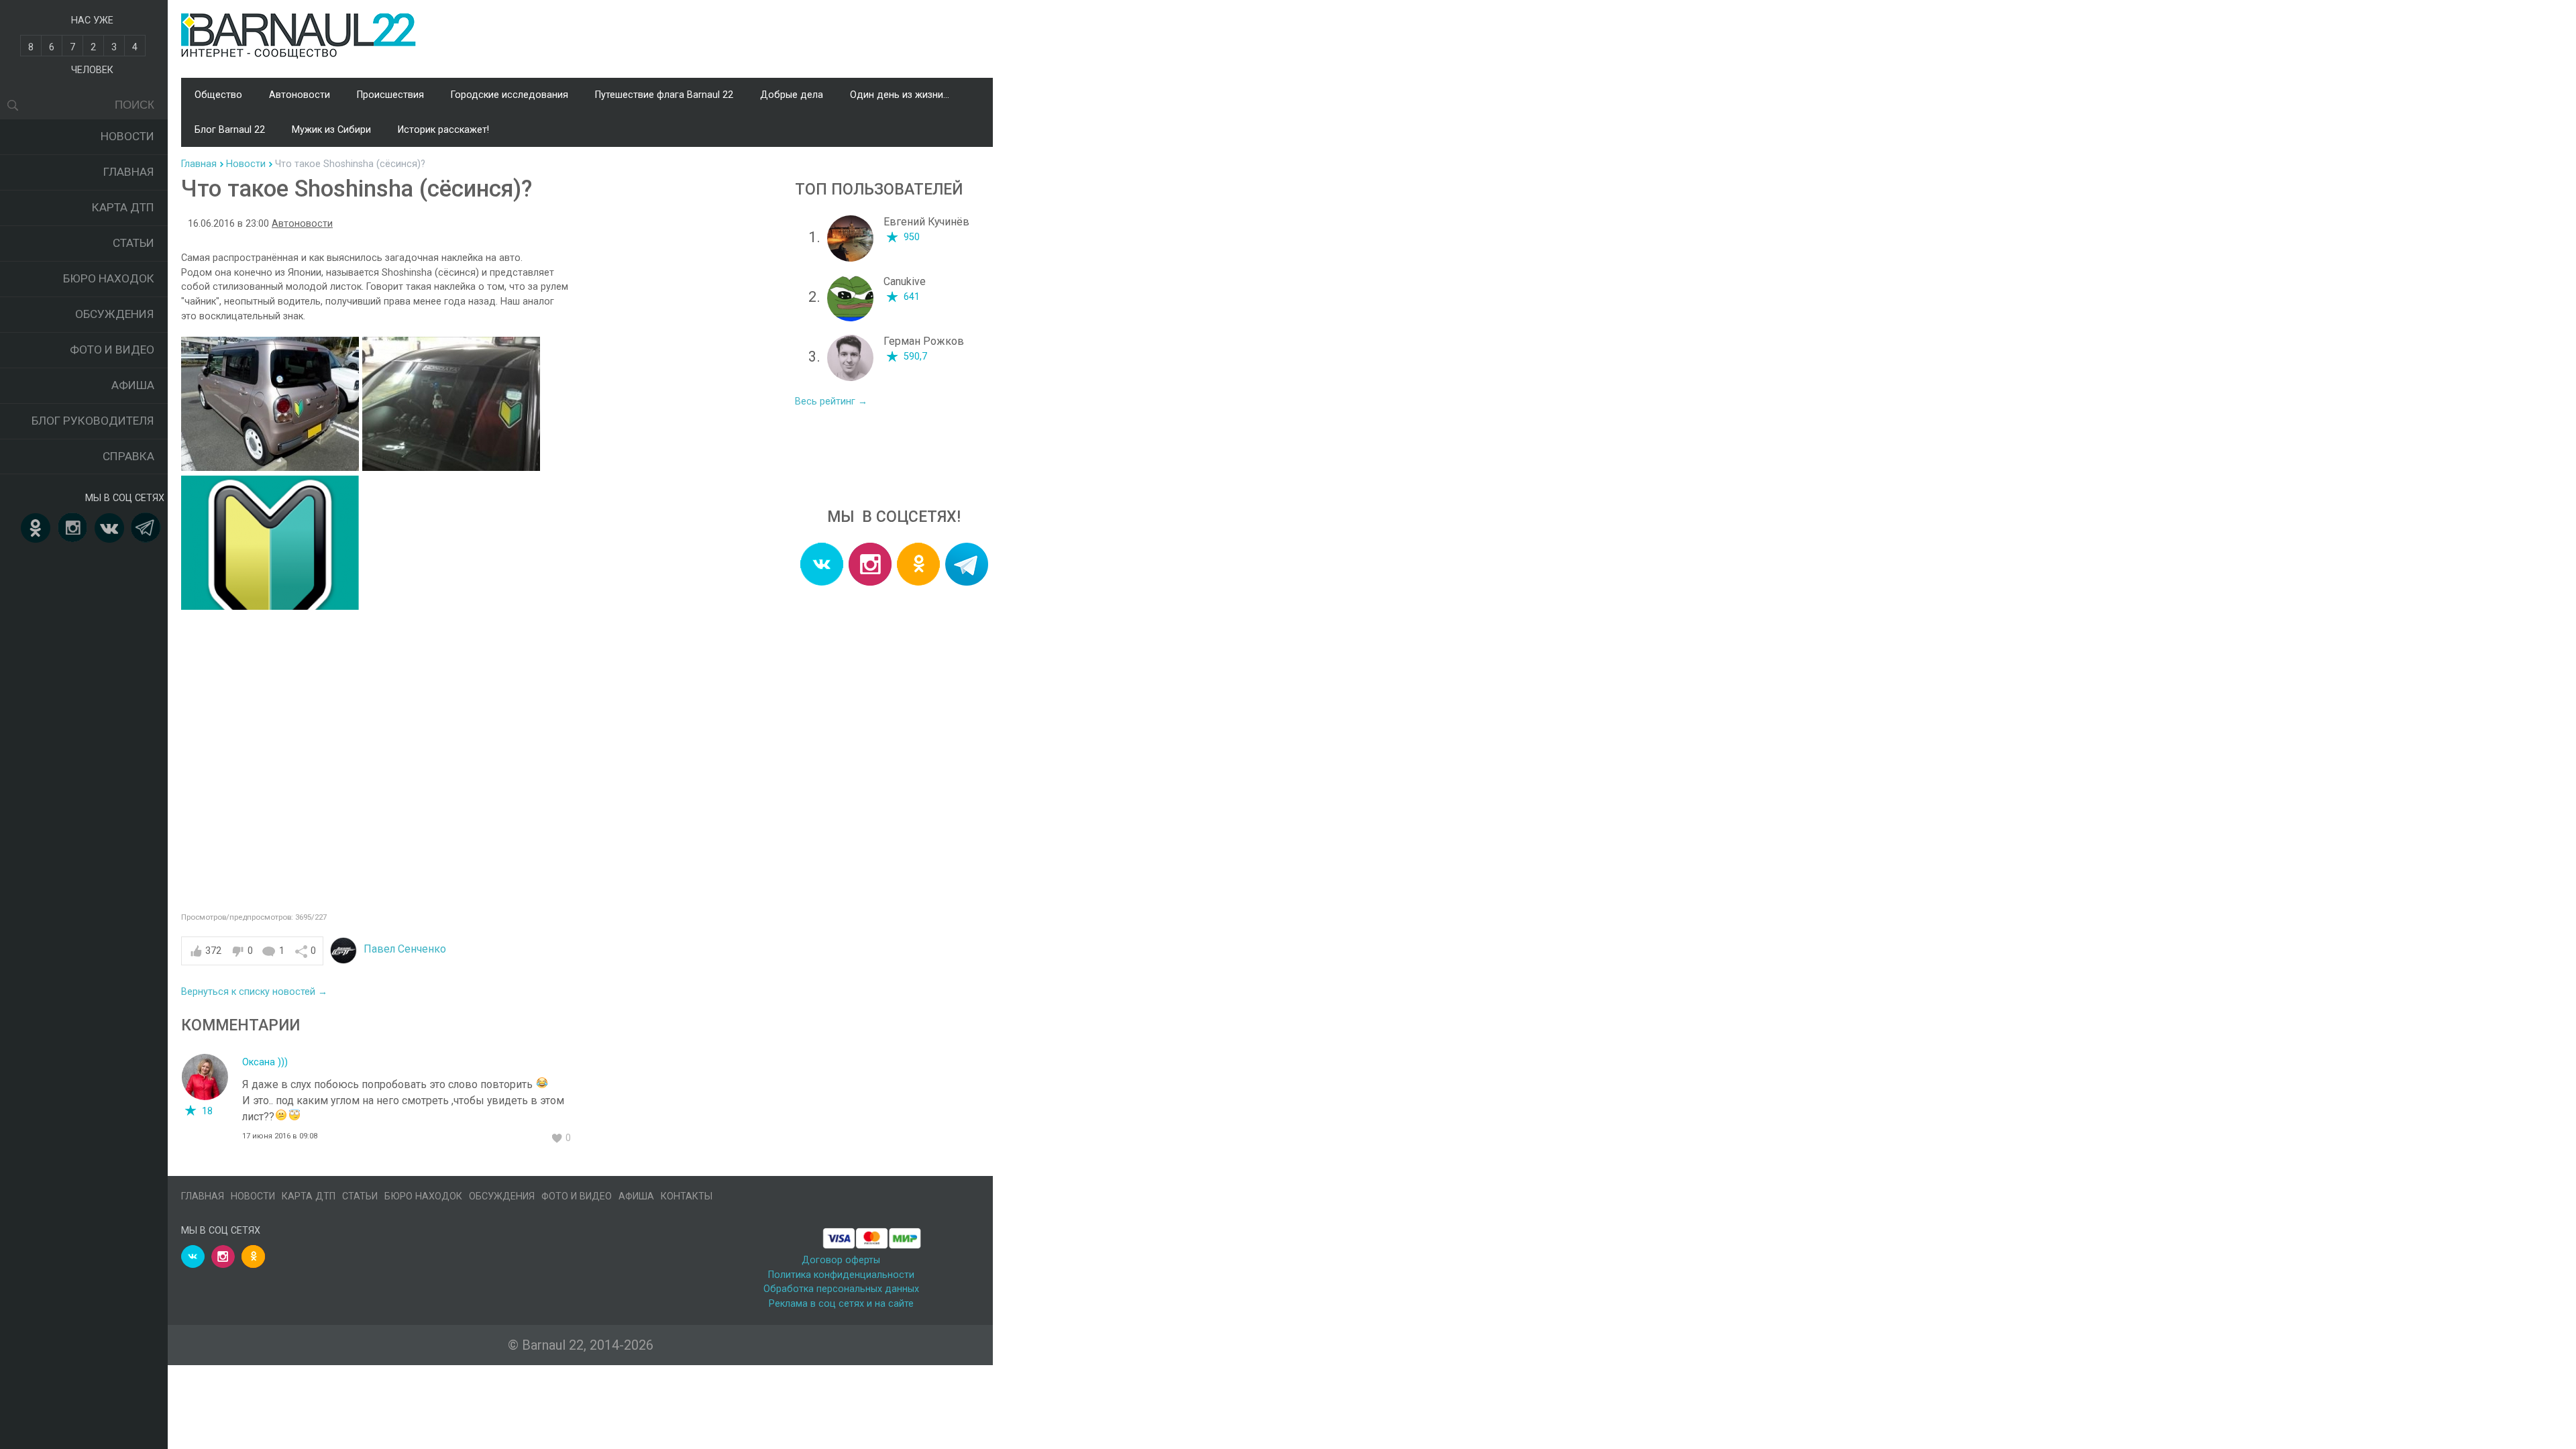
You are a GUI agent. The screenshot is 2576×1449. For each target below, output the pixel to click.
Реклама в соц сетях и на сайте (841, 1304)
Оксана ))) (265, 1062)
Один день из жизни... (900, 95)
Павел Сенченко (405, 949)
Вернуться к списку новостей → (254, 992)
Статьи (133, 243)
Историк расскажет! (443, 130)
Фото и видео (112, 350)
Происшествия (390, 95)
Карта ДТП (123, 207)
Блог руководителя (93, 421)
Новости (127, 136)
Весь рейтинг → (831, 401)
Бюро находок (109, 278)
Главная (129, 172)
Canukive (905, 281)
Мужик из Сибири (331, 130)
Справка (128, 456)
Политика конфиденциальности (841, 1275)
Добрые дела (792, 95)
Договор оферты (841, 1260)
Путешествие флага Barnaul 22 (664, 95)
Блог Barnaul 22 (230, 130)
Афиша (133, 385)
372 (213, 951)
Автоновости (300, 95)
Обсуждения (115, 314)
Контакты (687, 1196)
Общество (218, 95)
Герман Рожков (924, 341)
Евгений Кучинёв (926, 222)
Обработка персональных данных (841, 1289)
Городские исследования (509, 95)
